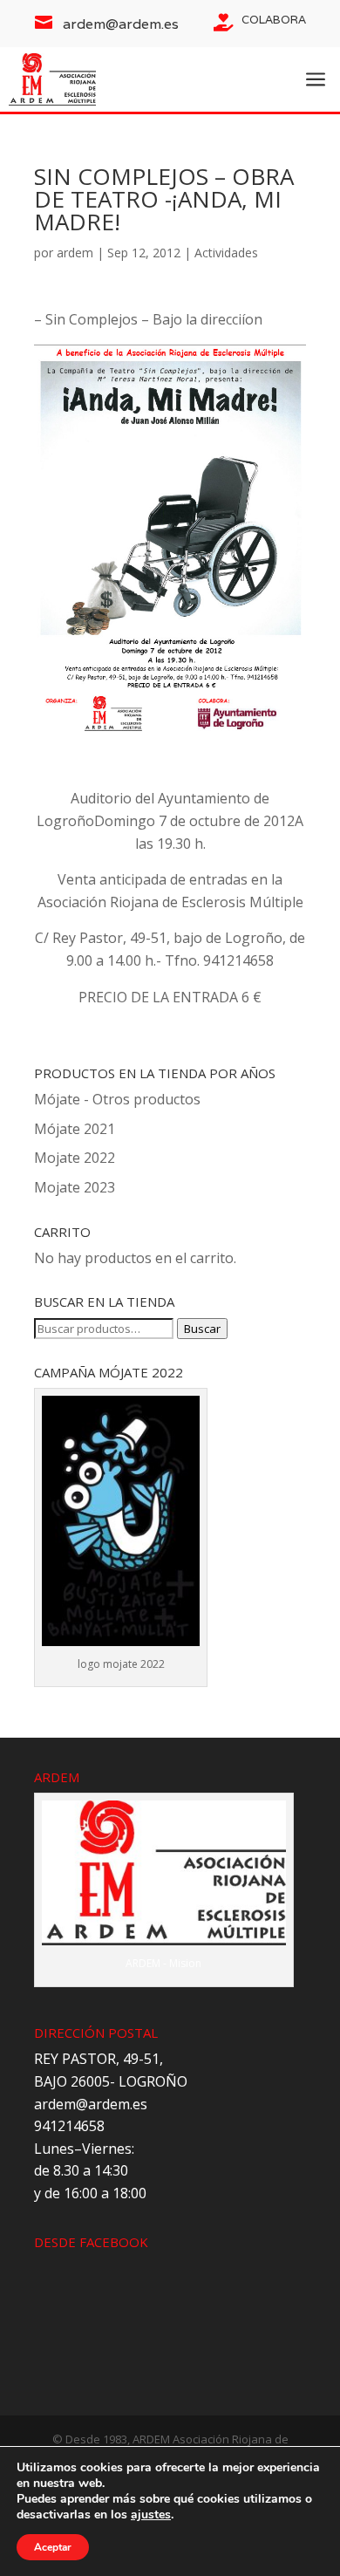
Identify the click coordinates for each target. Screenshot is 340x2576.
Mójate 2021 (75, 1129)
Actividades (226, 253)
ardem (75, 253)
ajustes (151, 2515)
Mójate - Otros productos (117, 1099)
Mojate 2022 (75, 1158)
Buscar (202, 1329)
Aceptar (53, 2547)
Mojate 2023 (75, 1187)
